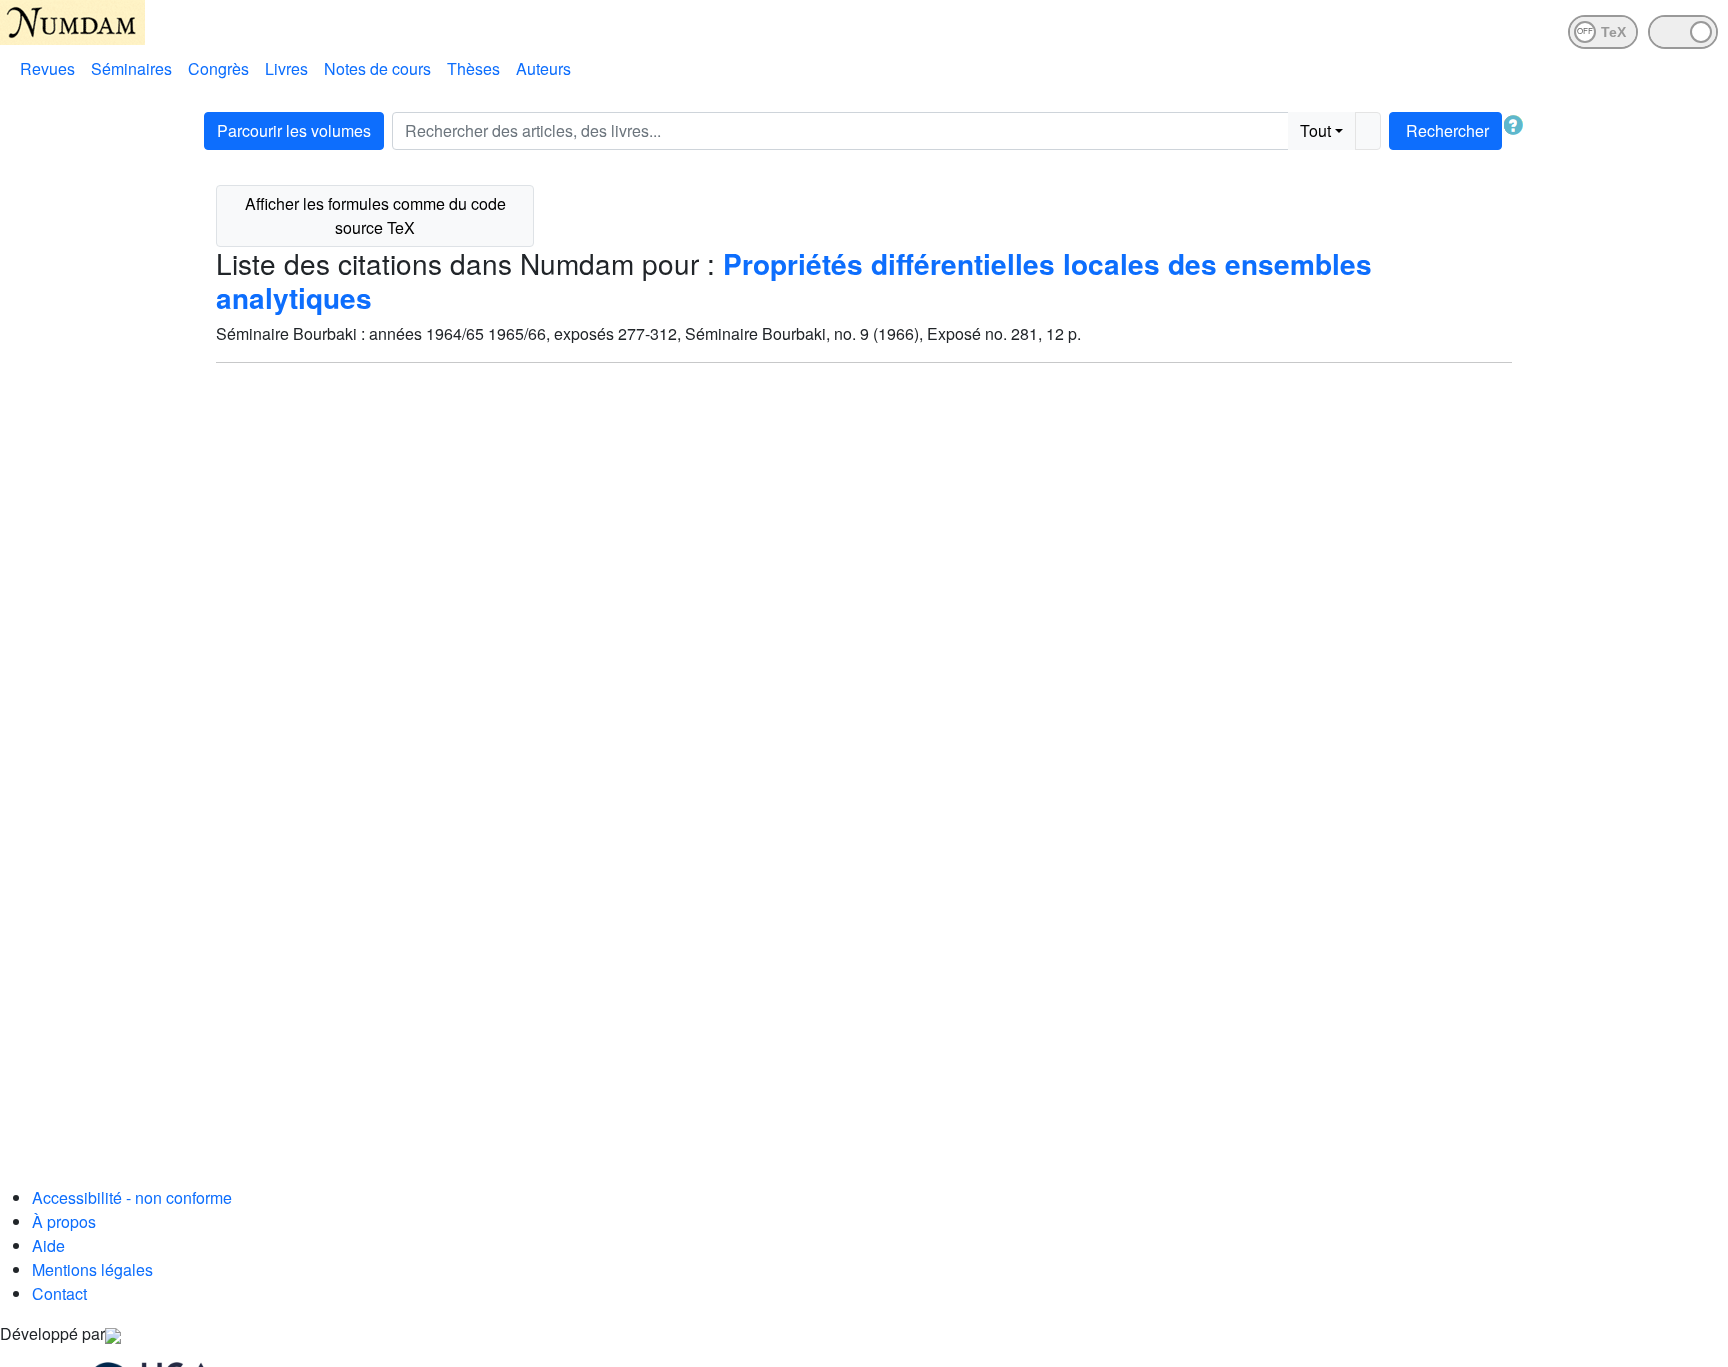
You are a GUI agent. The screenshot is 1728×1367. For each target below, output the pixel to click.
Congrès (218, 68)
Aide (48, 1245)
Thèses (473, 68)
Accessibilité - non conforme (132, 1197)
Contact (59, 1293)
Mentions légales (92, 1269)
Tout (1315, 130)
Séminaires (131, 68)
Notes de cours (377, 68)
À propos (64, 1221)
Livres (286, 68)
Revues (47, 68)
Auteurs (543, 68)
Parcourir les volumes (294, 130)
